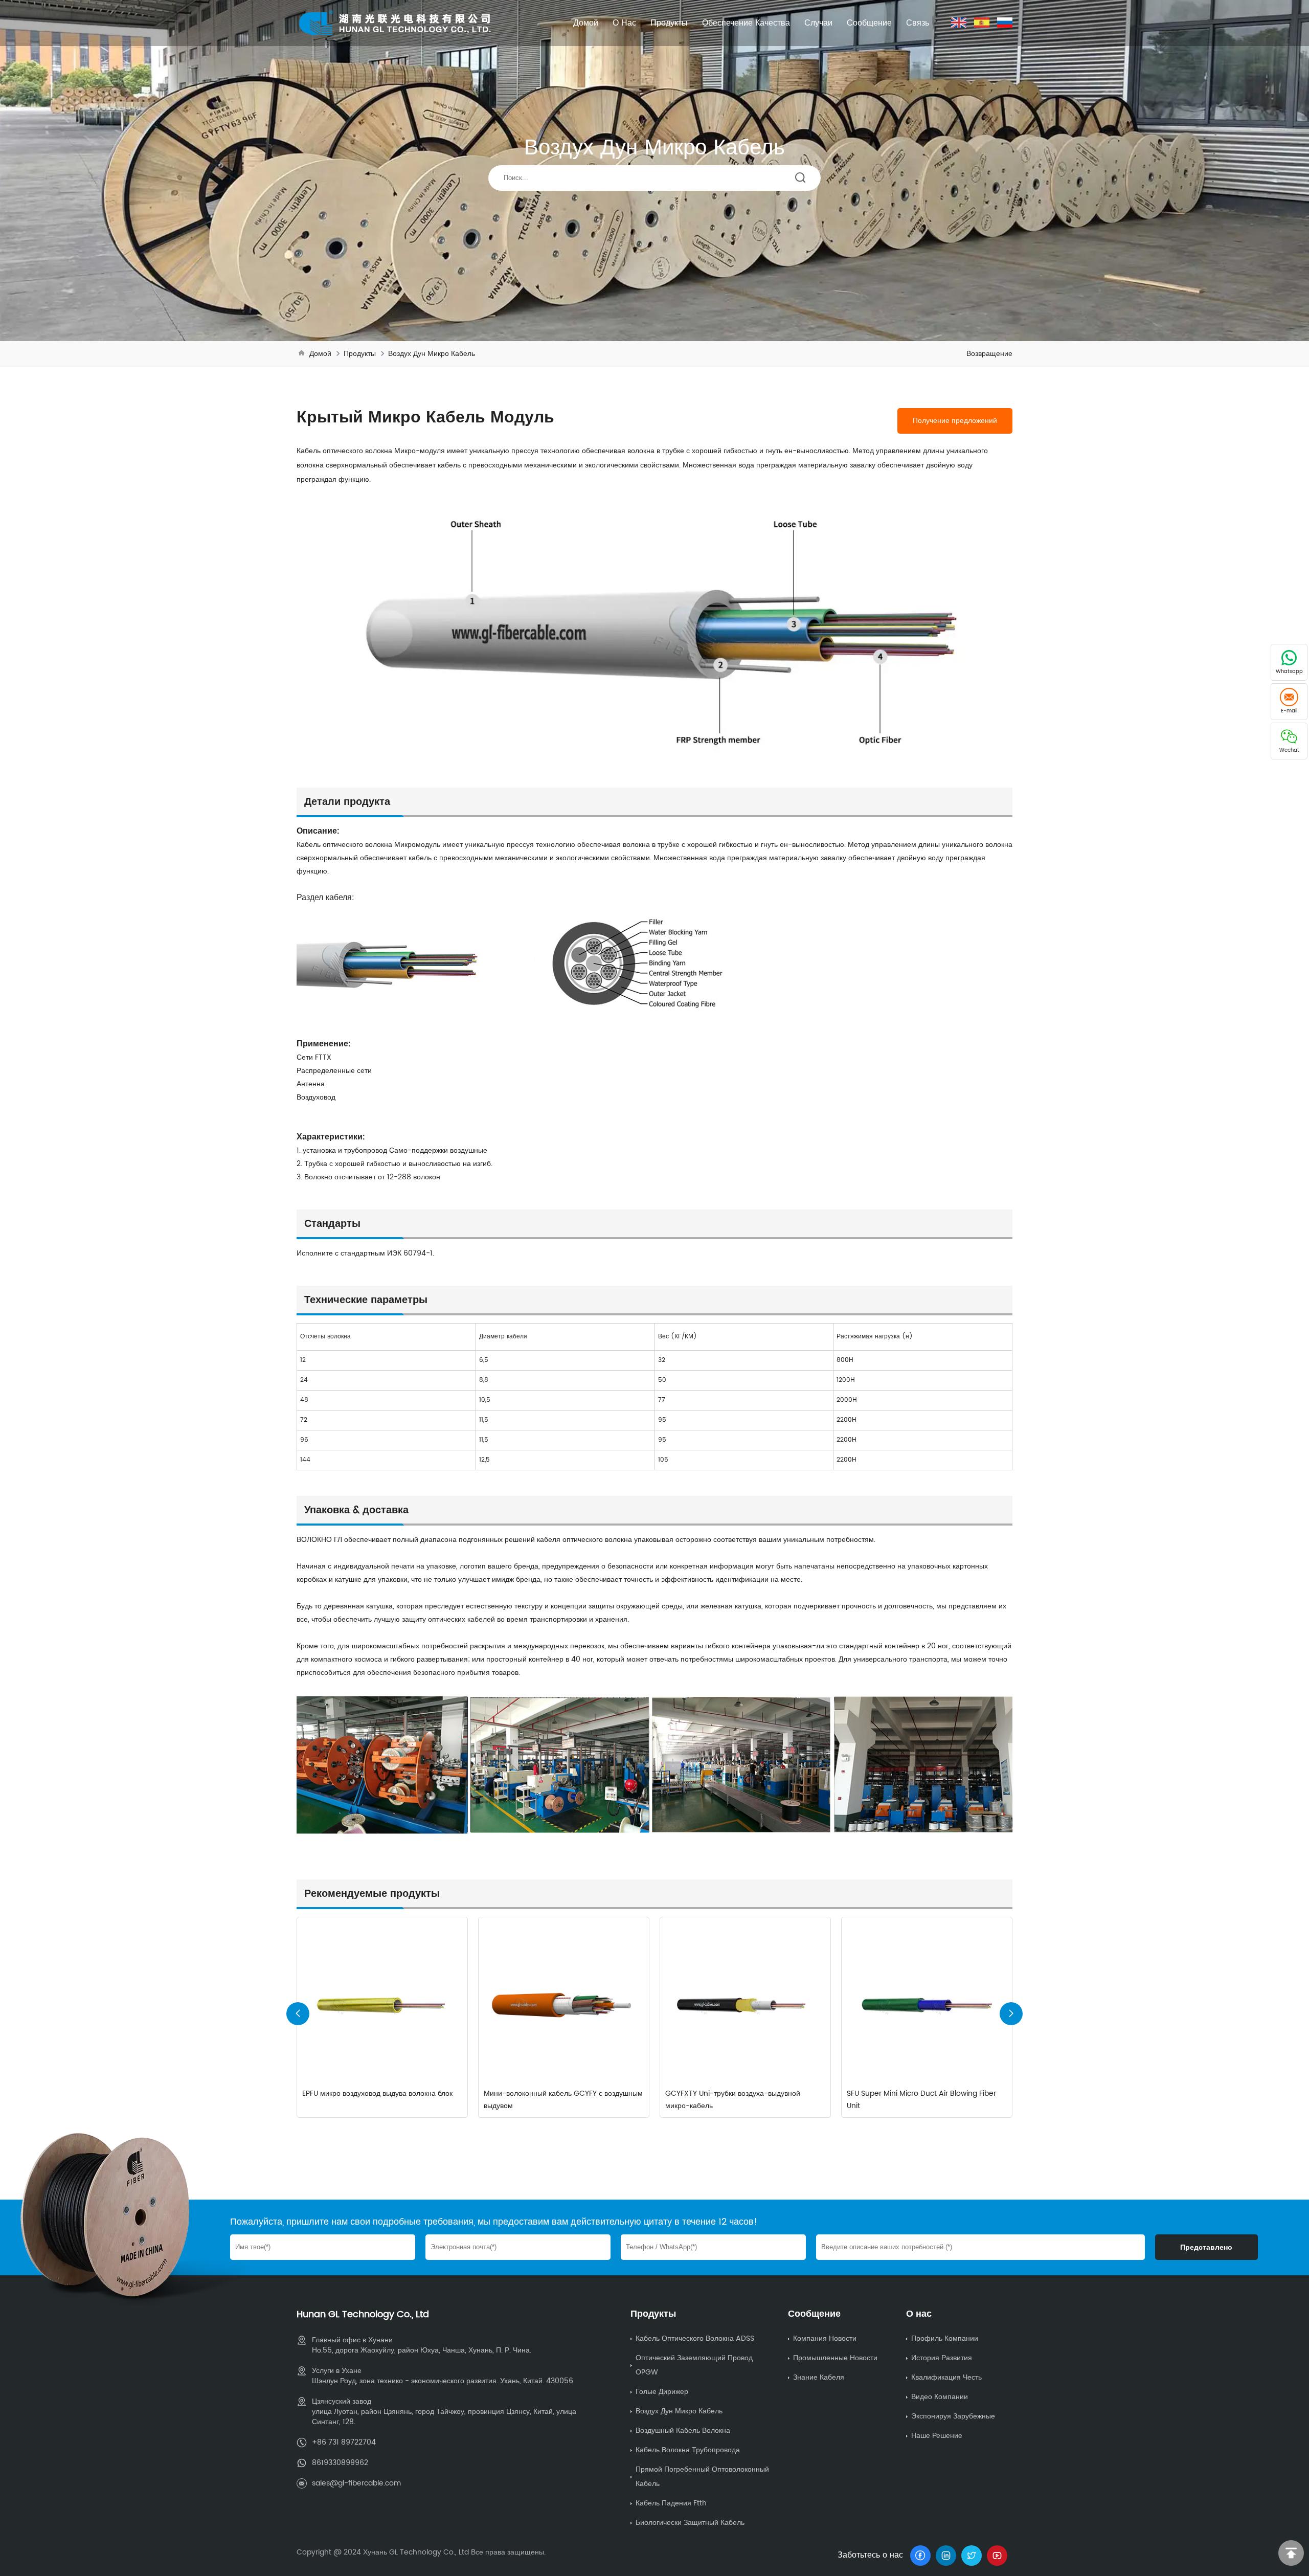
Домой (586, 23)
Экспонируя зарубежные (953, 2416)
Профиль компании (945, 2338)
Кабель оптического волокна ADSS (695, 2338)
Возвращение (989, 354)
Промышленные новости (835, 2358)
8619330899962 (340, 2463)
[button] (1011, 2014)
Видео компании (940, 2397)
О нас (624, 23)
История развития (942, 2358)
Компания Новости (825, 2338)
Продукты (669, 23)
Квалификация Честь (946, 2377)
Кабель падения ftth (671, 2503)
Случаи (818, 23)
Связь (918, 23)
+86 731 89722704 (344, 2442)
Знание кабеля (819, 2377)
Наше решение (937, 2436)
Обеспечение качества (746, 23)
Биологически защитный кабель (690, 2523)
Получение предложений (955, 421)
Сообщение (869, 23)
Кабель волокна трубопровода (688, 2450)
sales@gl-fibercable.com (356, 2483)
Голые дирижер (662, 2392)
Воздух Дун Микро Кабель (432, 354)
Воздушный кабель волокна (683, 2431)
